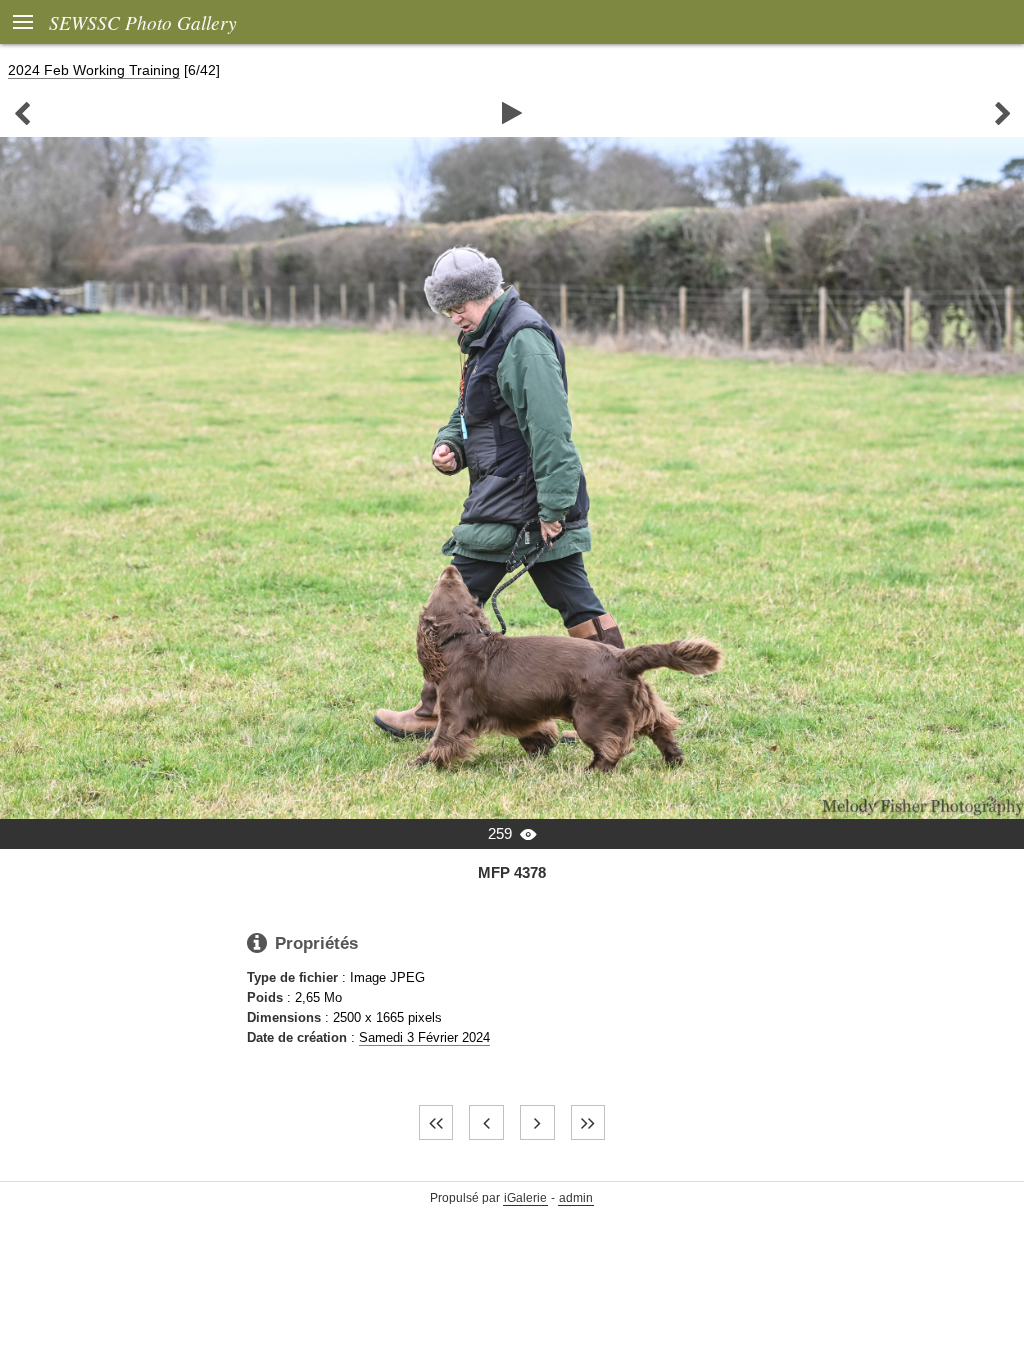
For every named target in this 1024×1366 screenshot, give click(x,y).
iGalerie (525, 1198)
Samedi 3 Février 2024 (424, 1037)
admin (576, 1198)
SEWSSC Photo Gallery (143, 22)
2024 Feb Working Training (94, 70)
